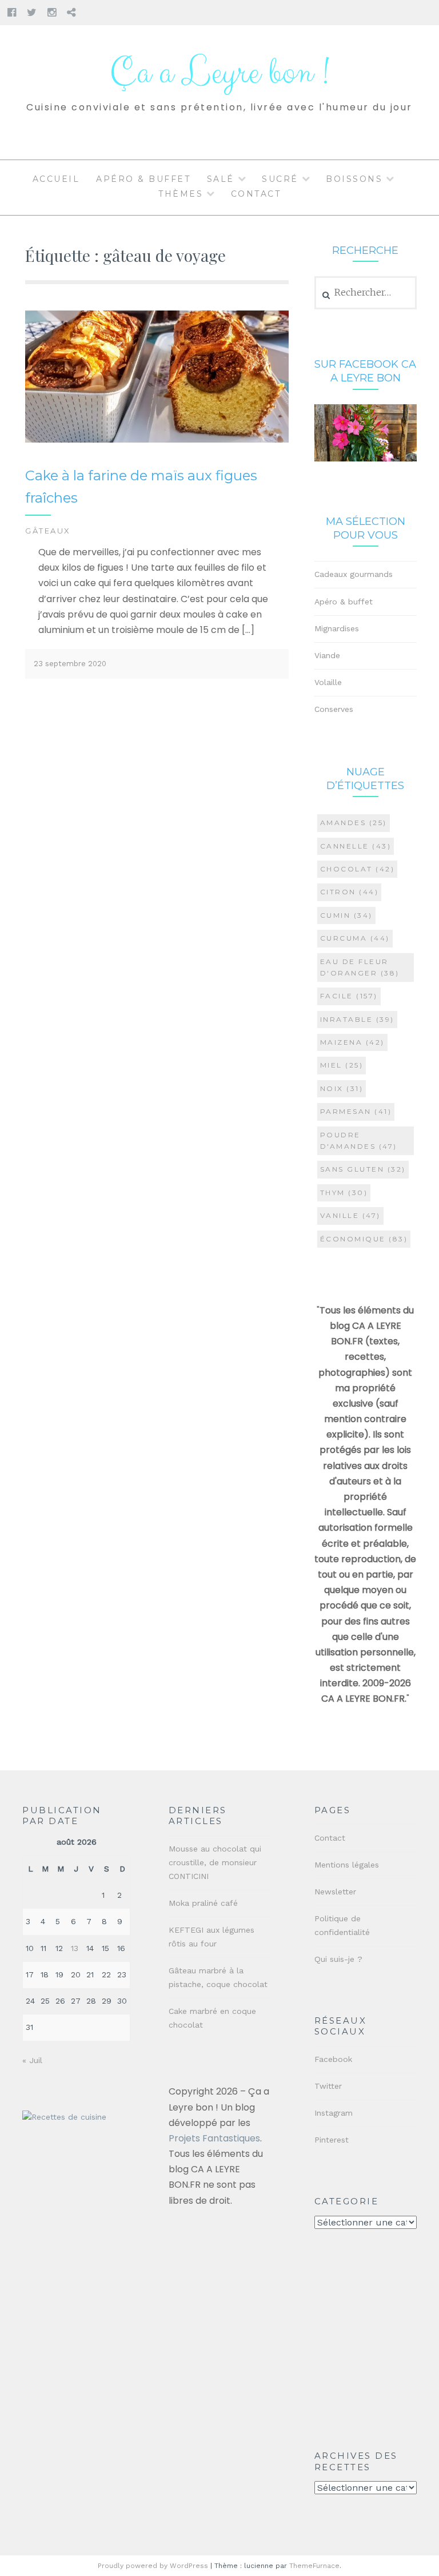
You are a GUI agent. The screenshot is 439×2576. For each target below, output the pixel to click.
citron (350, 892)
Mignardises (337, 628)
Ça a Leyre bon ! (219, 73)
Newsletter (335, 1892)
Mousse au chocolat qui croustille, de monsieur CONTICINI (215, 1862)
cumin (346, 915)
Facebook (333, 2059)
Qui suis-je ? (338, 1959)
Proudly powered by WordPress (153, 2566)
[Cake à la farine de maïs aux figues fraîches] (157, 440)
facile (349, 996)
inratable (357, 1019)
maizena (352, 1042)
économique (364, 1239)
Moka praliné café (203, 1903)
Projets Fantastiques (214, 2138)
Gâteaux (48, 531)
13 (75, 1948)
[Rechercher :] (366, 293)
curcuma (355, 938)
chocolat (358, 869)
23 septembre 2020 (70, 664)
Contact (256, 194)
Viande (327, 655)
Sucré (280, 179)
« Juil (32, 2060)
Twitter (328, 2086)
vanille (350, 1215)
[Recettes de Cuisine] (64, 2117)
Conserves (334, 709)
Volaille (328, 682)
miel (342, 1065)
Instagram (334, 2113)
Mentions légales (347, 1865)
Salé (221, 179)
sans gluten (363, 1169)
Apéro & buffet (143, 179)
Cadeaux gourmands (354, 574)
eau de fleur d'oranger (360, 967)
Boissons (354, 179)
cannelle (356, 846)
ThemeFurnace (314, 2566)
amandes (354, 823)
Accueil (56, 179)
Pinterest (332, 2140)
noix (342, 1088)
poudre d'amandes (359, 1140)
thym (344, 1193)
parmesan (356, 1111)
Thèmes (181, 194)
